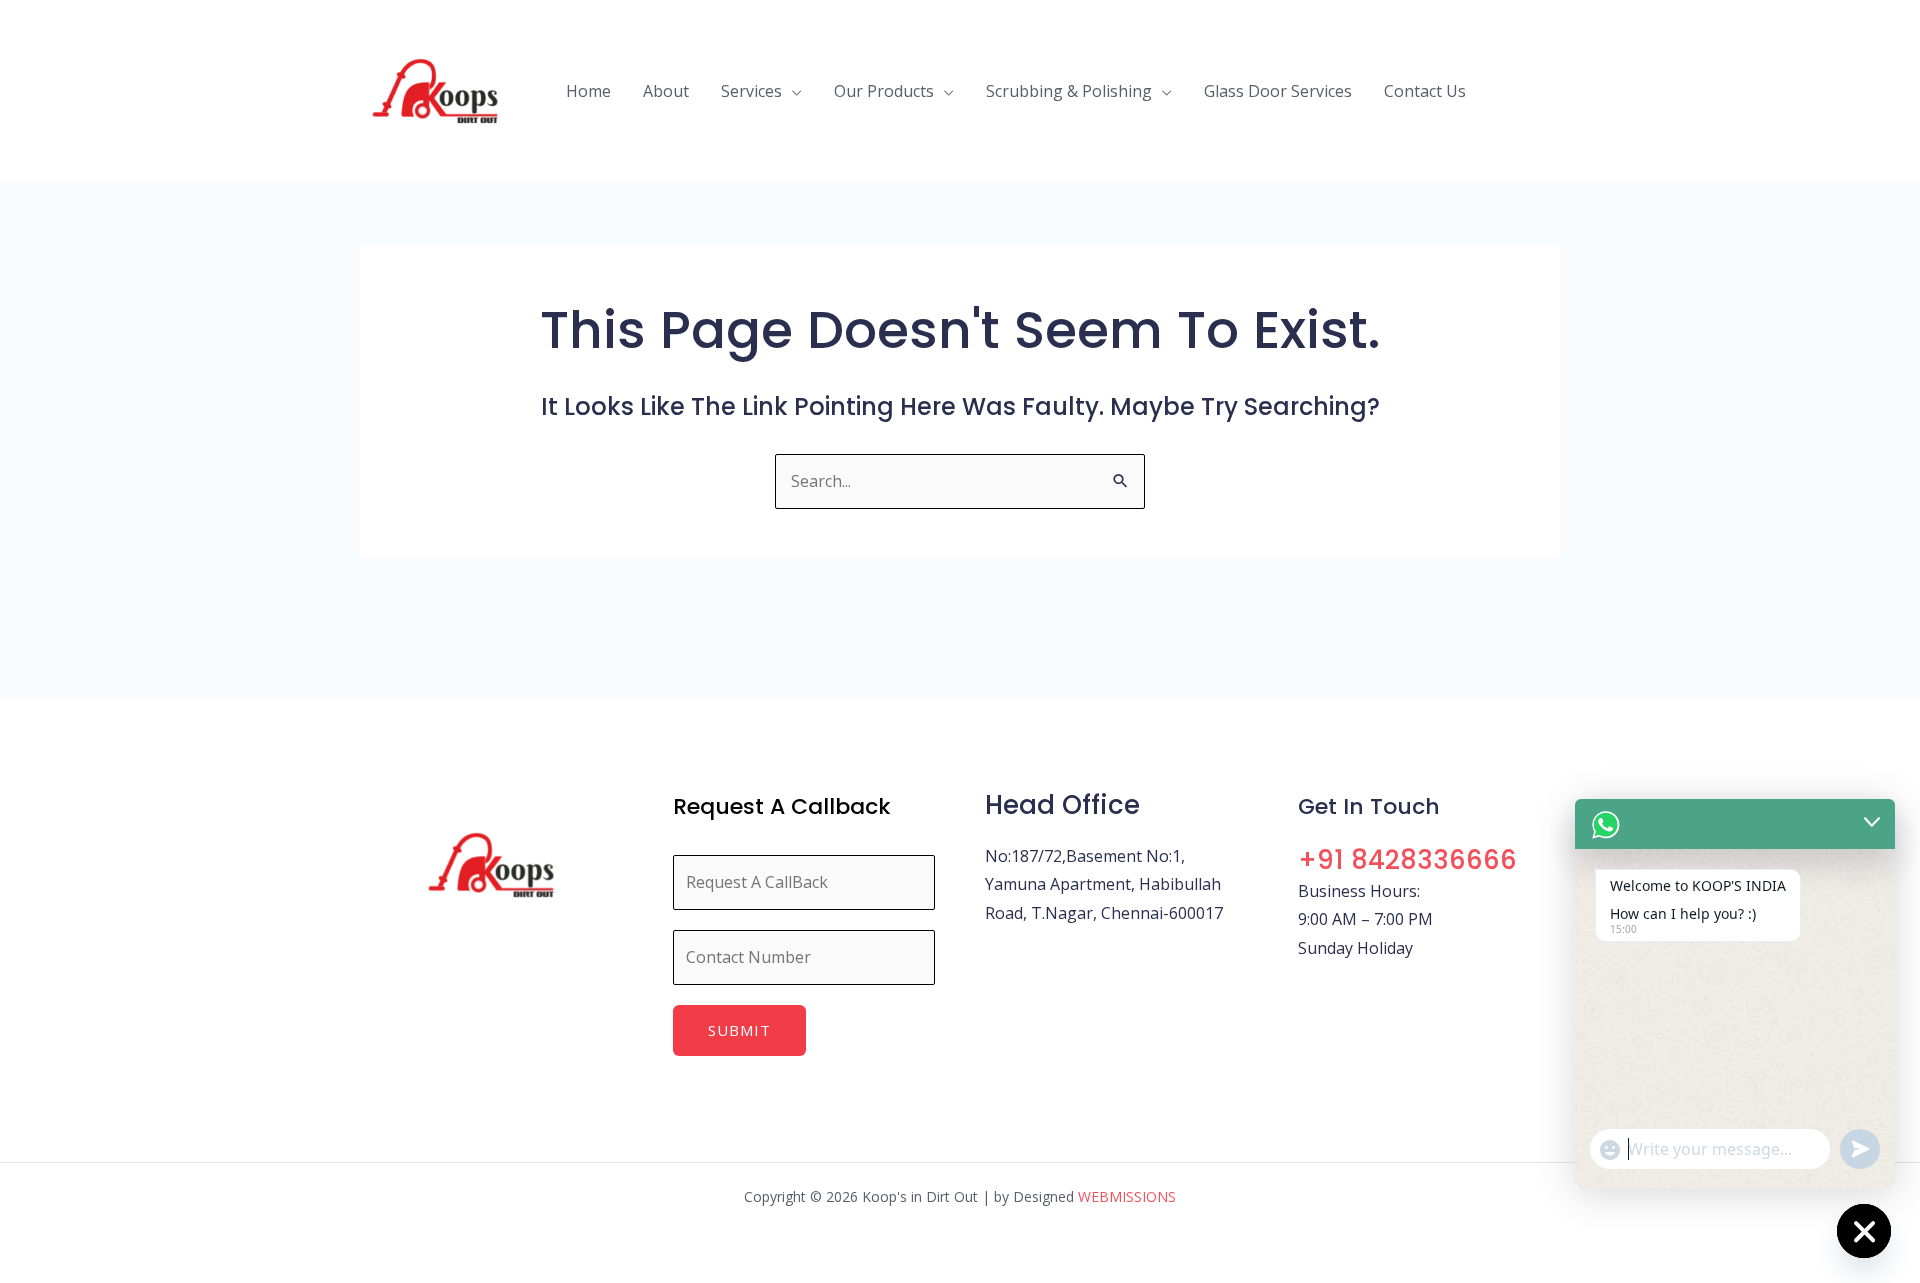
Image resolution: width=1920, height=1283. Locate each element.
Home (588, 91)
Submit (739, 1030)
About (666, 91)
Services (751, 91)
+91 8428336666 (1407, 860)
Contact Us (1425, 91)
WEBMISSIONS (1127, 1196)
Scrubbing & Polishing (1069, 91)
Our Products (884, 91)
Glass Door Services (1278, 91)
